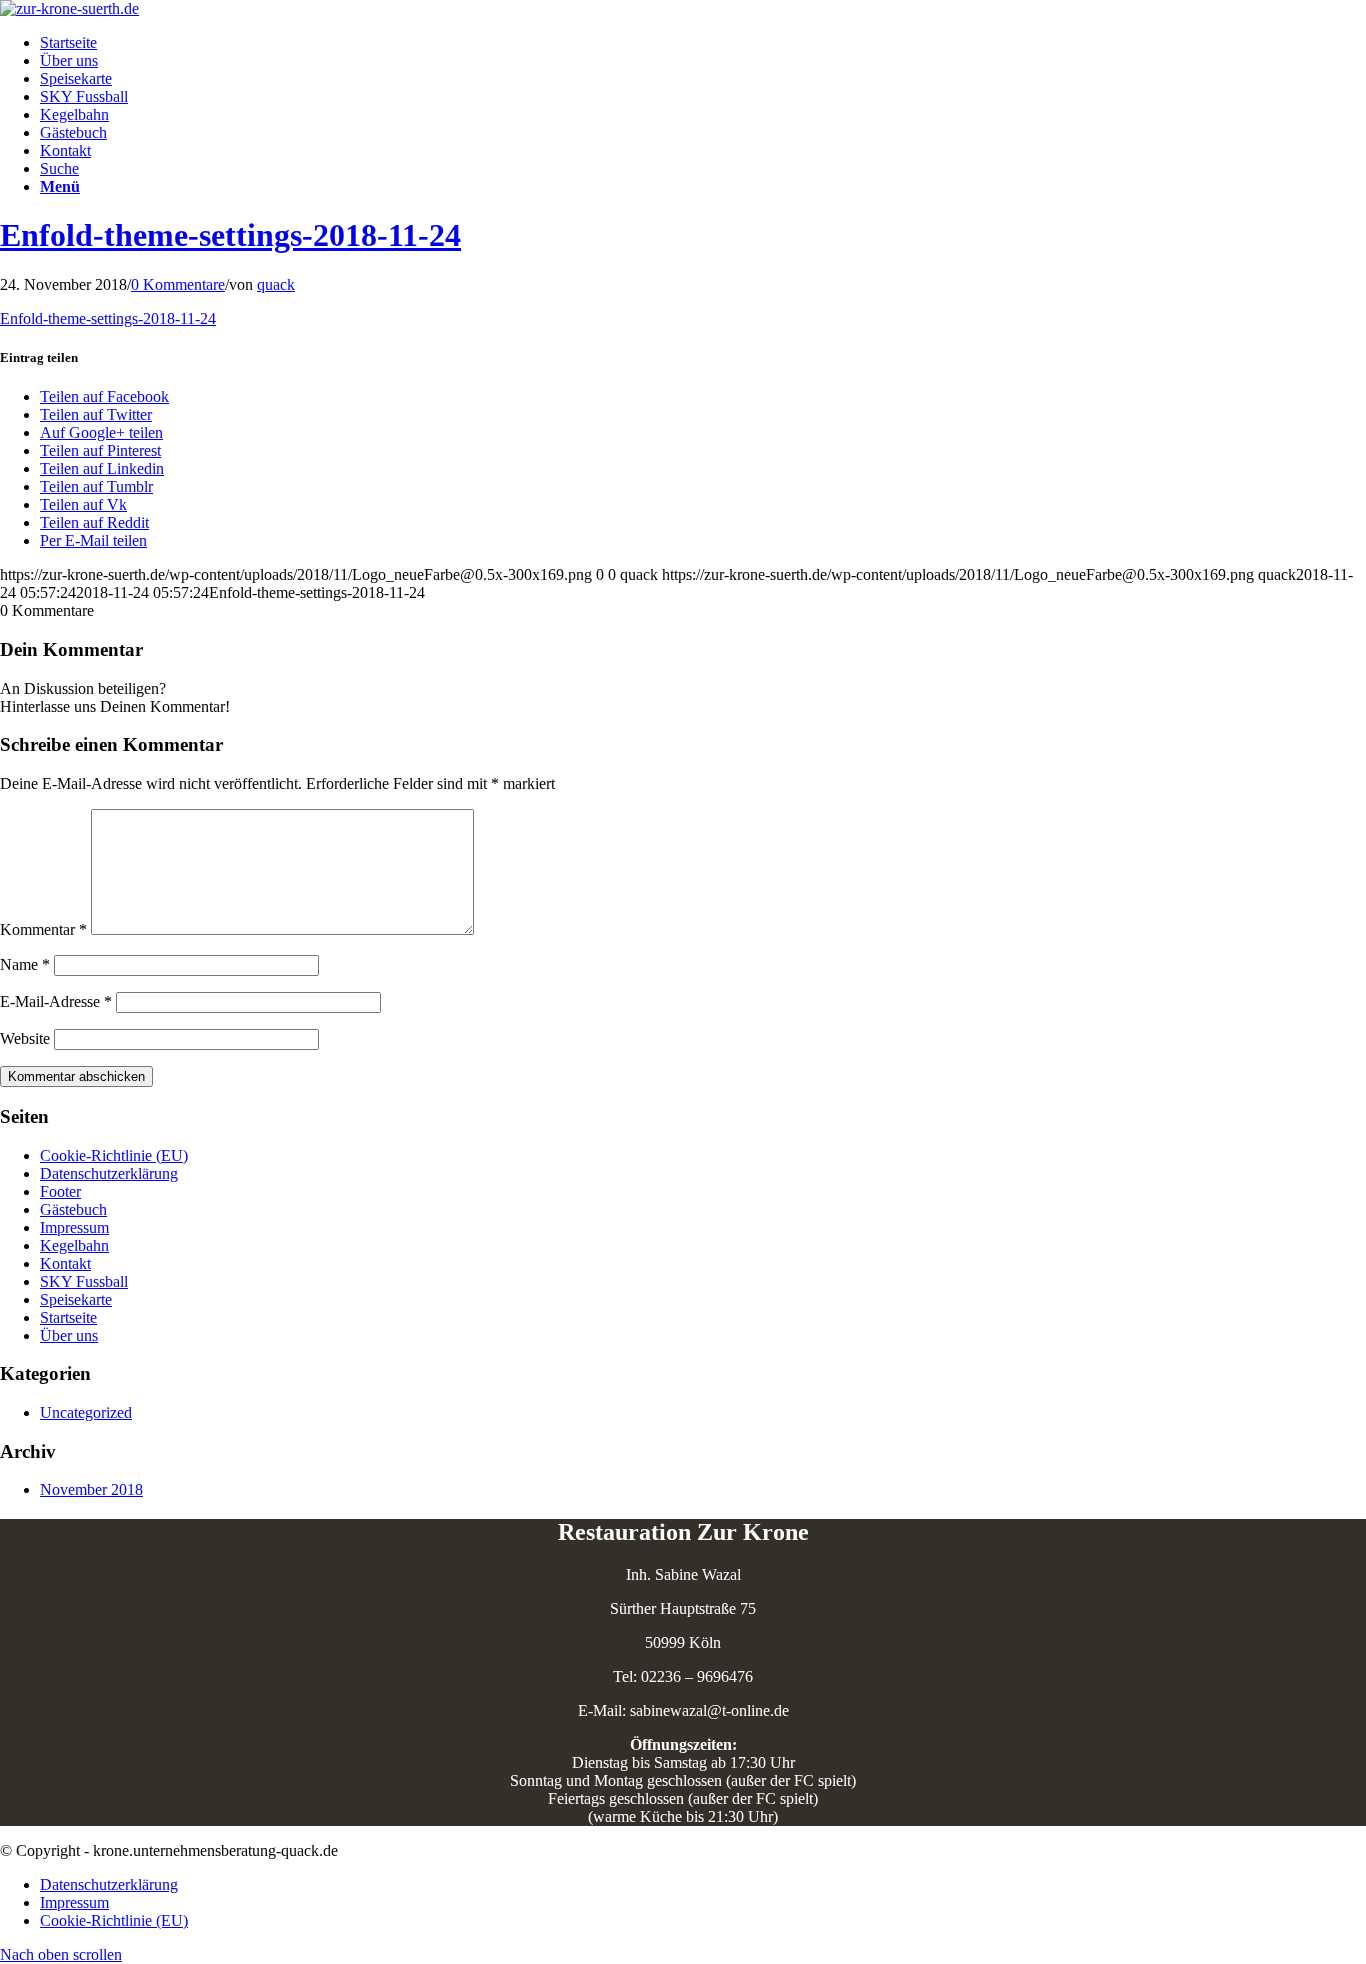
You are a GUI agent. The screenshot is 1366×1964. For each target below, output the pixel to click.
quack (276, 284)
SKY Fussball (84, 1281)
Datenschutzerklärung (109, 1173)
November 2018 (91, 1489)
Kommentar (43, 929)
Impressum (74, 1227)
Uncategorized (86, 1412)
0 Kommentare (178, 284)
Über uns (69, 1335)
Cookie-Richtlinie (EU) (114, 1155)
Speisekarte (76, 1299)
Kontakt (65, 1263)
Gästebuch (73, 1209)
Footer (60, 1191)
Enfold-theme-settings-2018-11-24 (230, 235)
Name (25, 964)
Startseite (68, 1317)
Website (25, 1038)
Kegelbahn (74, 1245)
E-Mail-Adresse (56, 1001)
